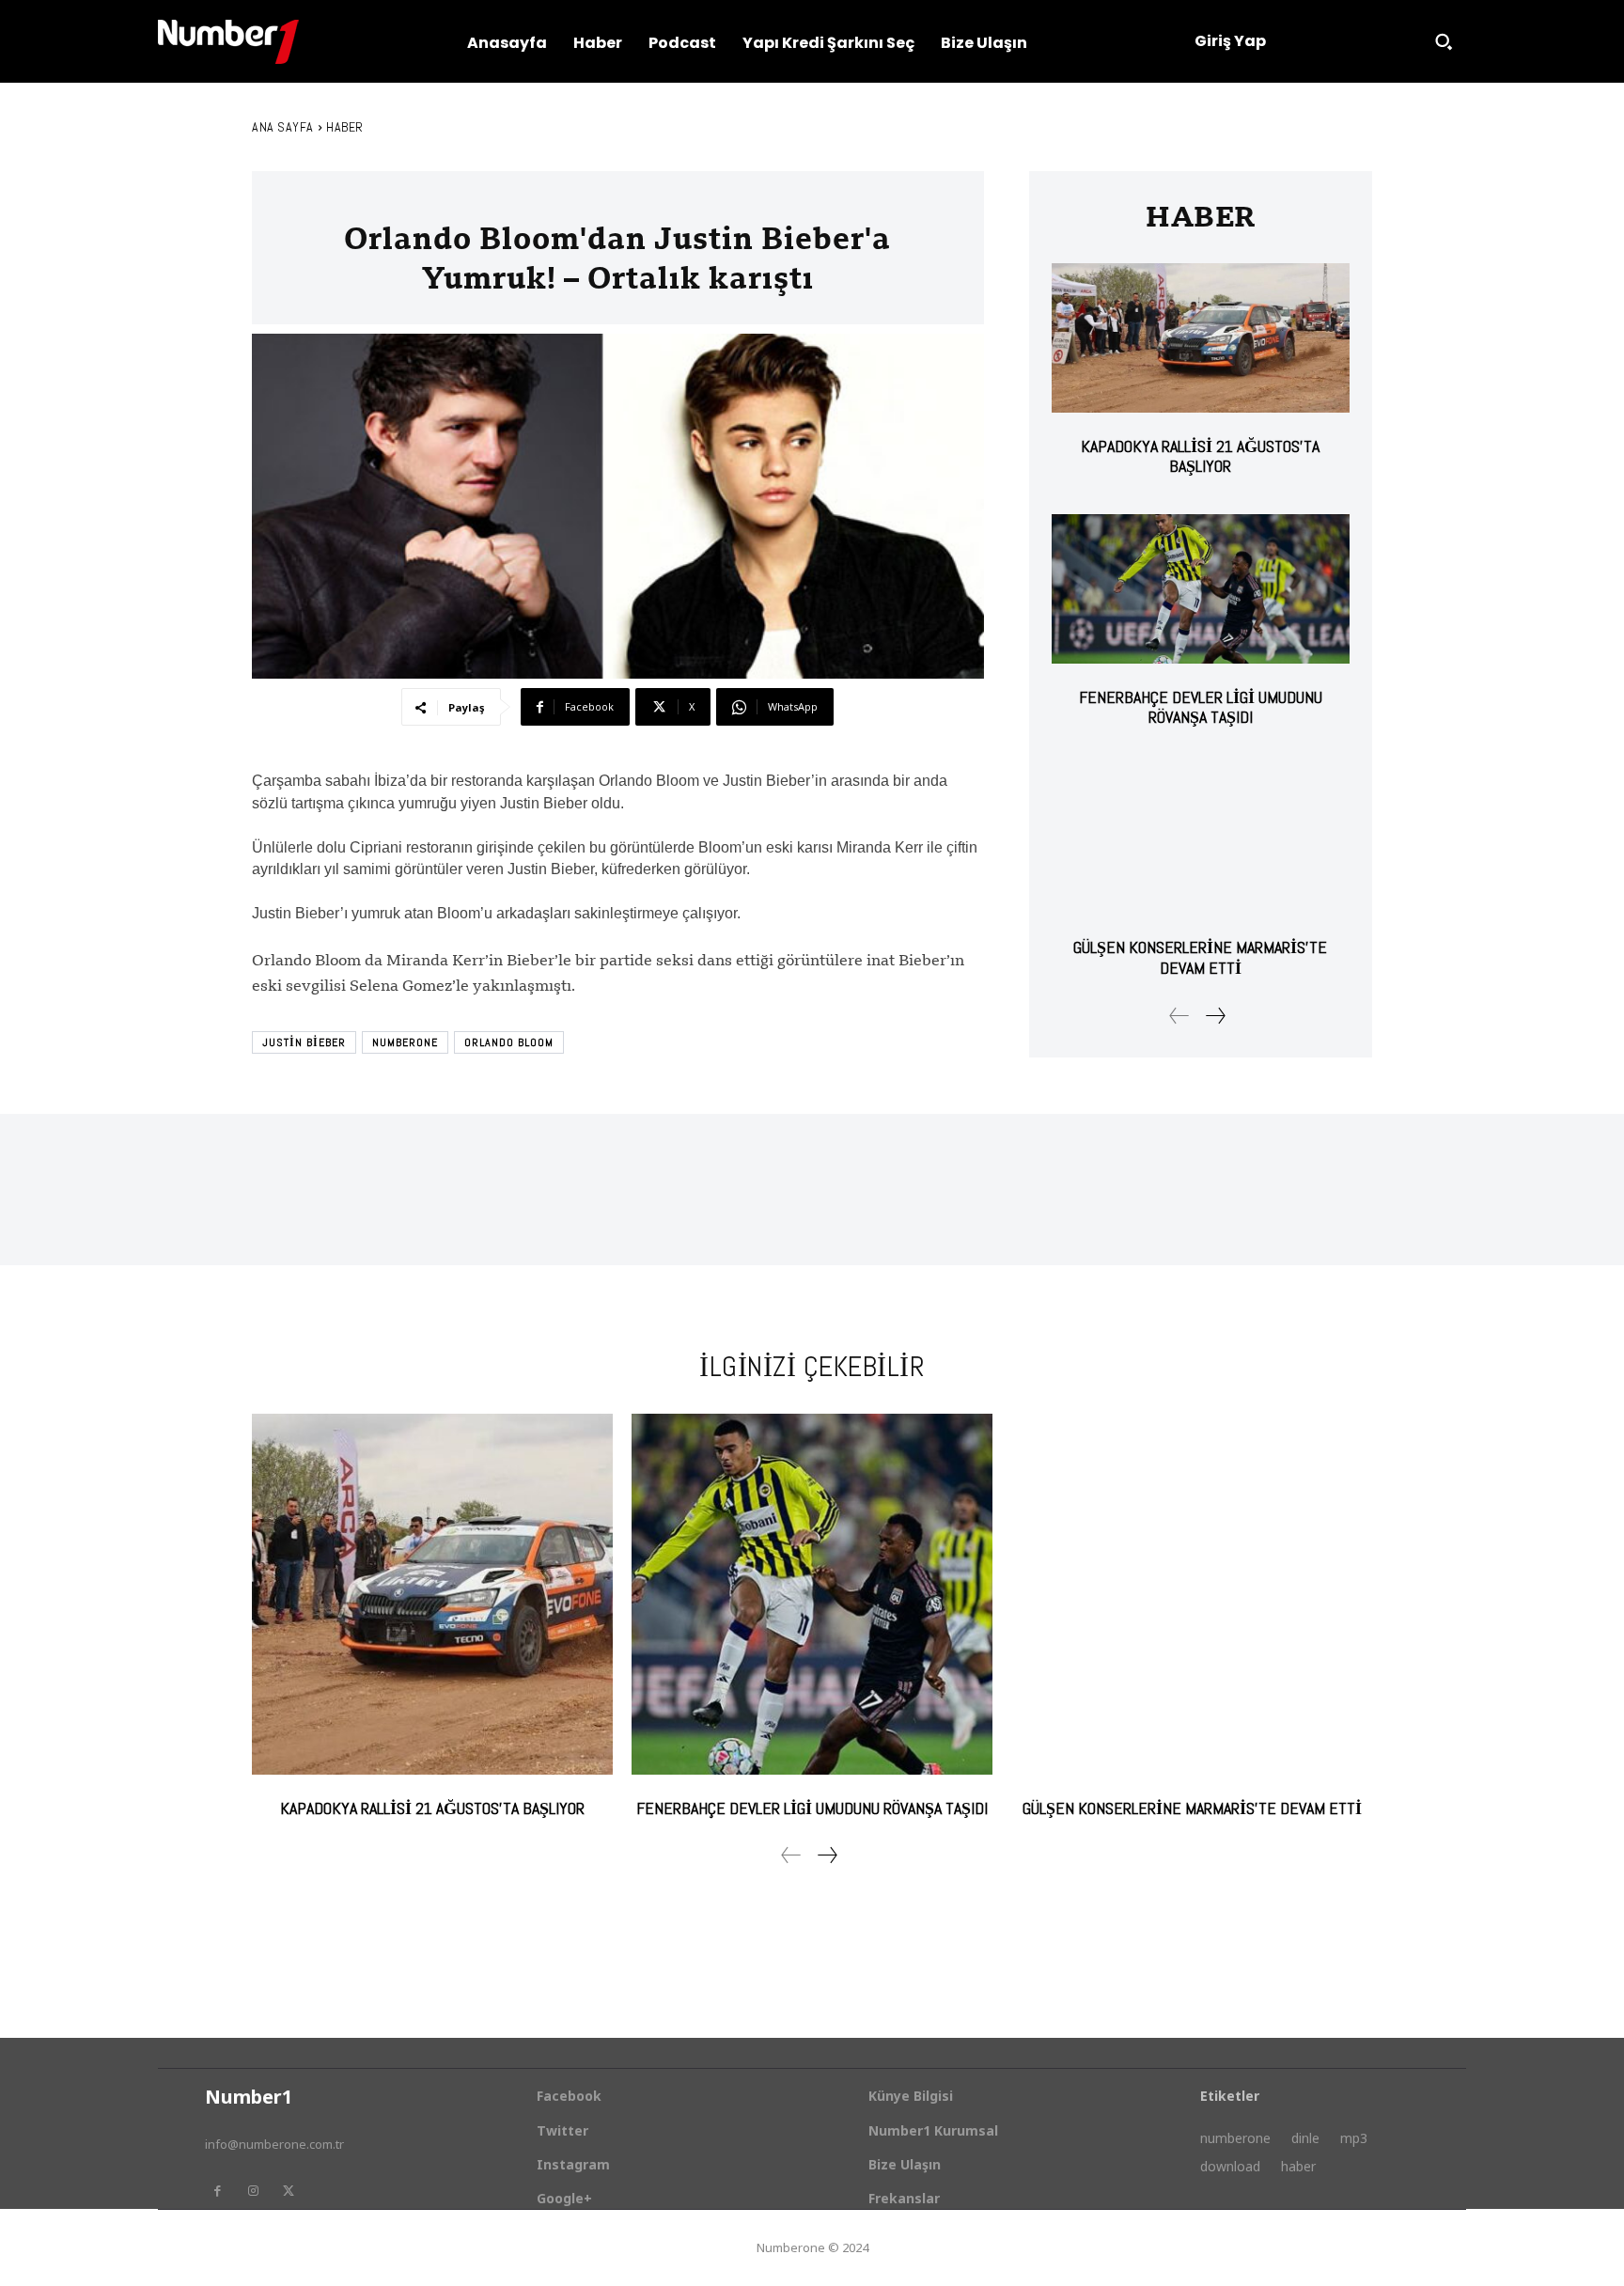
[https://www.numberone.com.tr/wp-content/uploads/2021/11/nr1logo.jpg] (228, 42)
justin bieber (304, 1042)
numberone (405, 1042)
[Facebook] (217, 2191)
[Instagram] (253, 2191)
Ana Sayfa (283, 127)
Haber (345, 127)
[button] (1444, 41)
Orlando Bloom (509, 1042)
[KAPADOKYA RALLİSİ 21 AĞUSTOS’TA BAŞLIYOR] (1201, 338)
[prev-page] (1179, 1016)
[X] (289, 2191)
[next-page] (1215, 1016)
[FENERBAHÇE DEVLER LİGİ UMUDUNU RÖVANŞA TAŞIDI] (1201, 589)
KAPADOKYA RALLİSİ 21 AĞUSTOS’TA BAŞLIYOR (1200, 456)
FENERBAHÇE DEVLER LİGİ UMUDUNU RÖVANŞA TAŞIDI (1201, 707)
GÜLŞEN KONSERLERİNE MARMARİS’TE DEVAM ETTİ (1200, 957)
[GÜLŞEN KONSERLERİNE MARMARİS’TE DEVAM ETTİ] (1201, 840)
